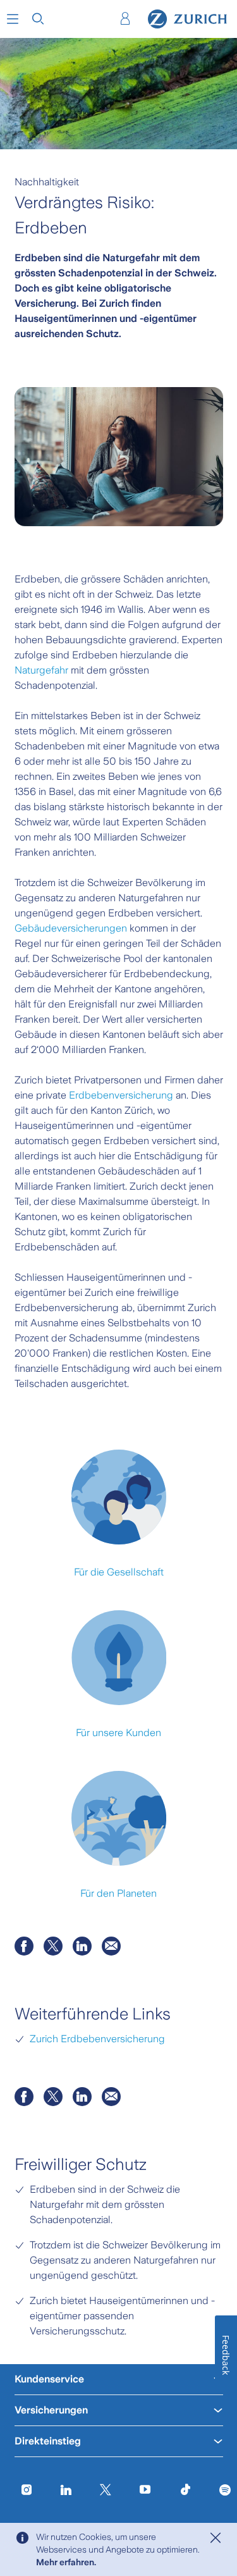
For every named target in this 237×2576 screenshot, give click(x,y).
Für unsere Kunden (118, 1733)
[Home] (187, 19)
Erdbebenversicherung (121, 1095)
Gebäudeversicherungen (71, 928)
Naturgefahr (41, 670)
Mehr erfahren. (66, 2562)
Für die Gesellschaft (119, 1572)
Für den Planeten (118, 1893)
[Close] (216, 2538)
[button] (13, 19)
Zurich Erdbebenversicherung (97, 2039)
